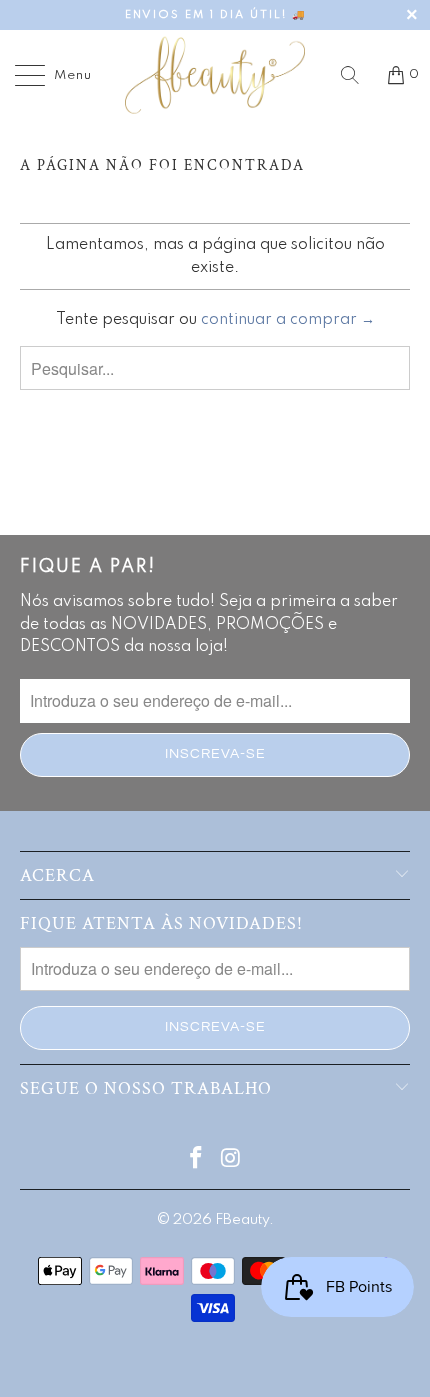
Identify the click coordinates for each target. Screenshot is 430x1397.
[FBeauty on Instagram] (232, 1160)
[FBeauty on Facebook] (197, 1160)
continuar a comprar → (288, 320)
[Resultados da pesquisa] (357, 75)
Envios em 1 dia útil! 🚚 (215, 15)
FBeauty (242, 1220)
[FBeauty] (215, 75)
